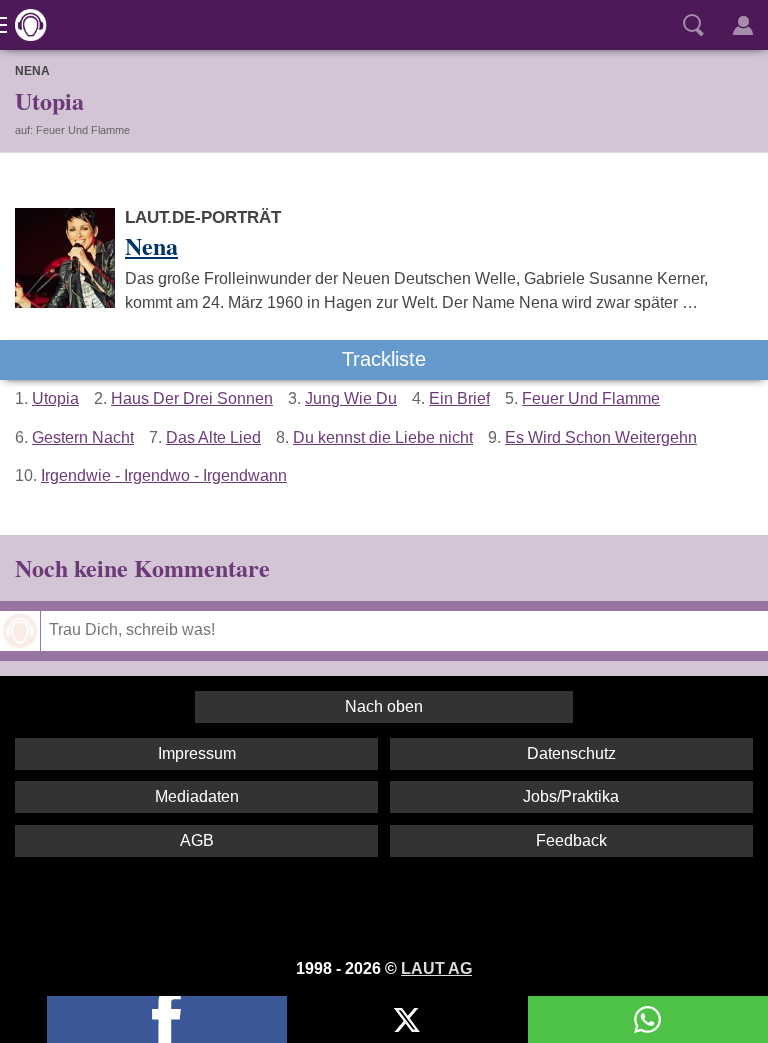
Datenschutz (571, 753)
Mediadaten (197, 796)
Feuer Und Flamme (591, 398)
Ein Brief (459, 398)
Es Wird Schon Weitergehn (601, 437)
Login (743, 25)
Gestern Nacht (83, 437)
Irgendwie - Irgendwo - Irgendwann (164, 475)
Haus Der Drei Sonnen (192, 398)
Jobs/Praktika (571, 796)
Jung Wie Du (351, 398)
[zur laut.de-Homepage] (25, 25)
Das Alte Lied (213, 437)
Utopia (55, 398)
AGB (197, 840)
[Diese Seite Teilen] (167, 1019)
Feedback (571, 840)
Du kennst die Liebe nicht (383, 437)
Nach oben (384, 706)
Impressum (197, 753)
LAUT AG (436, 968)
